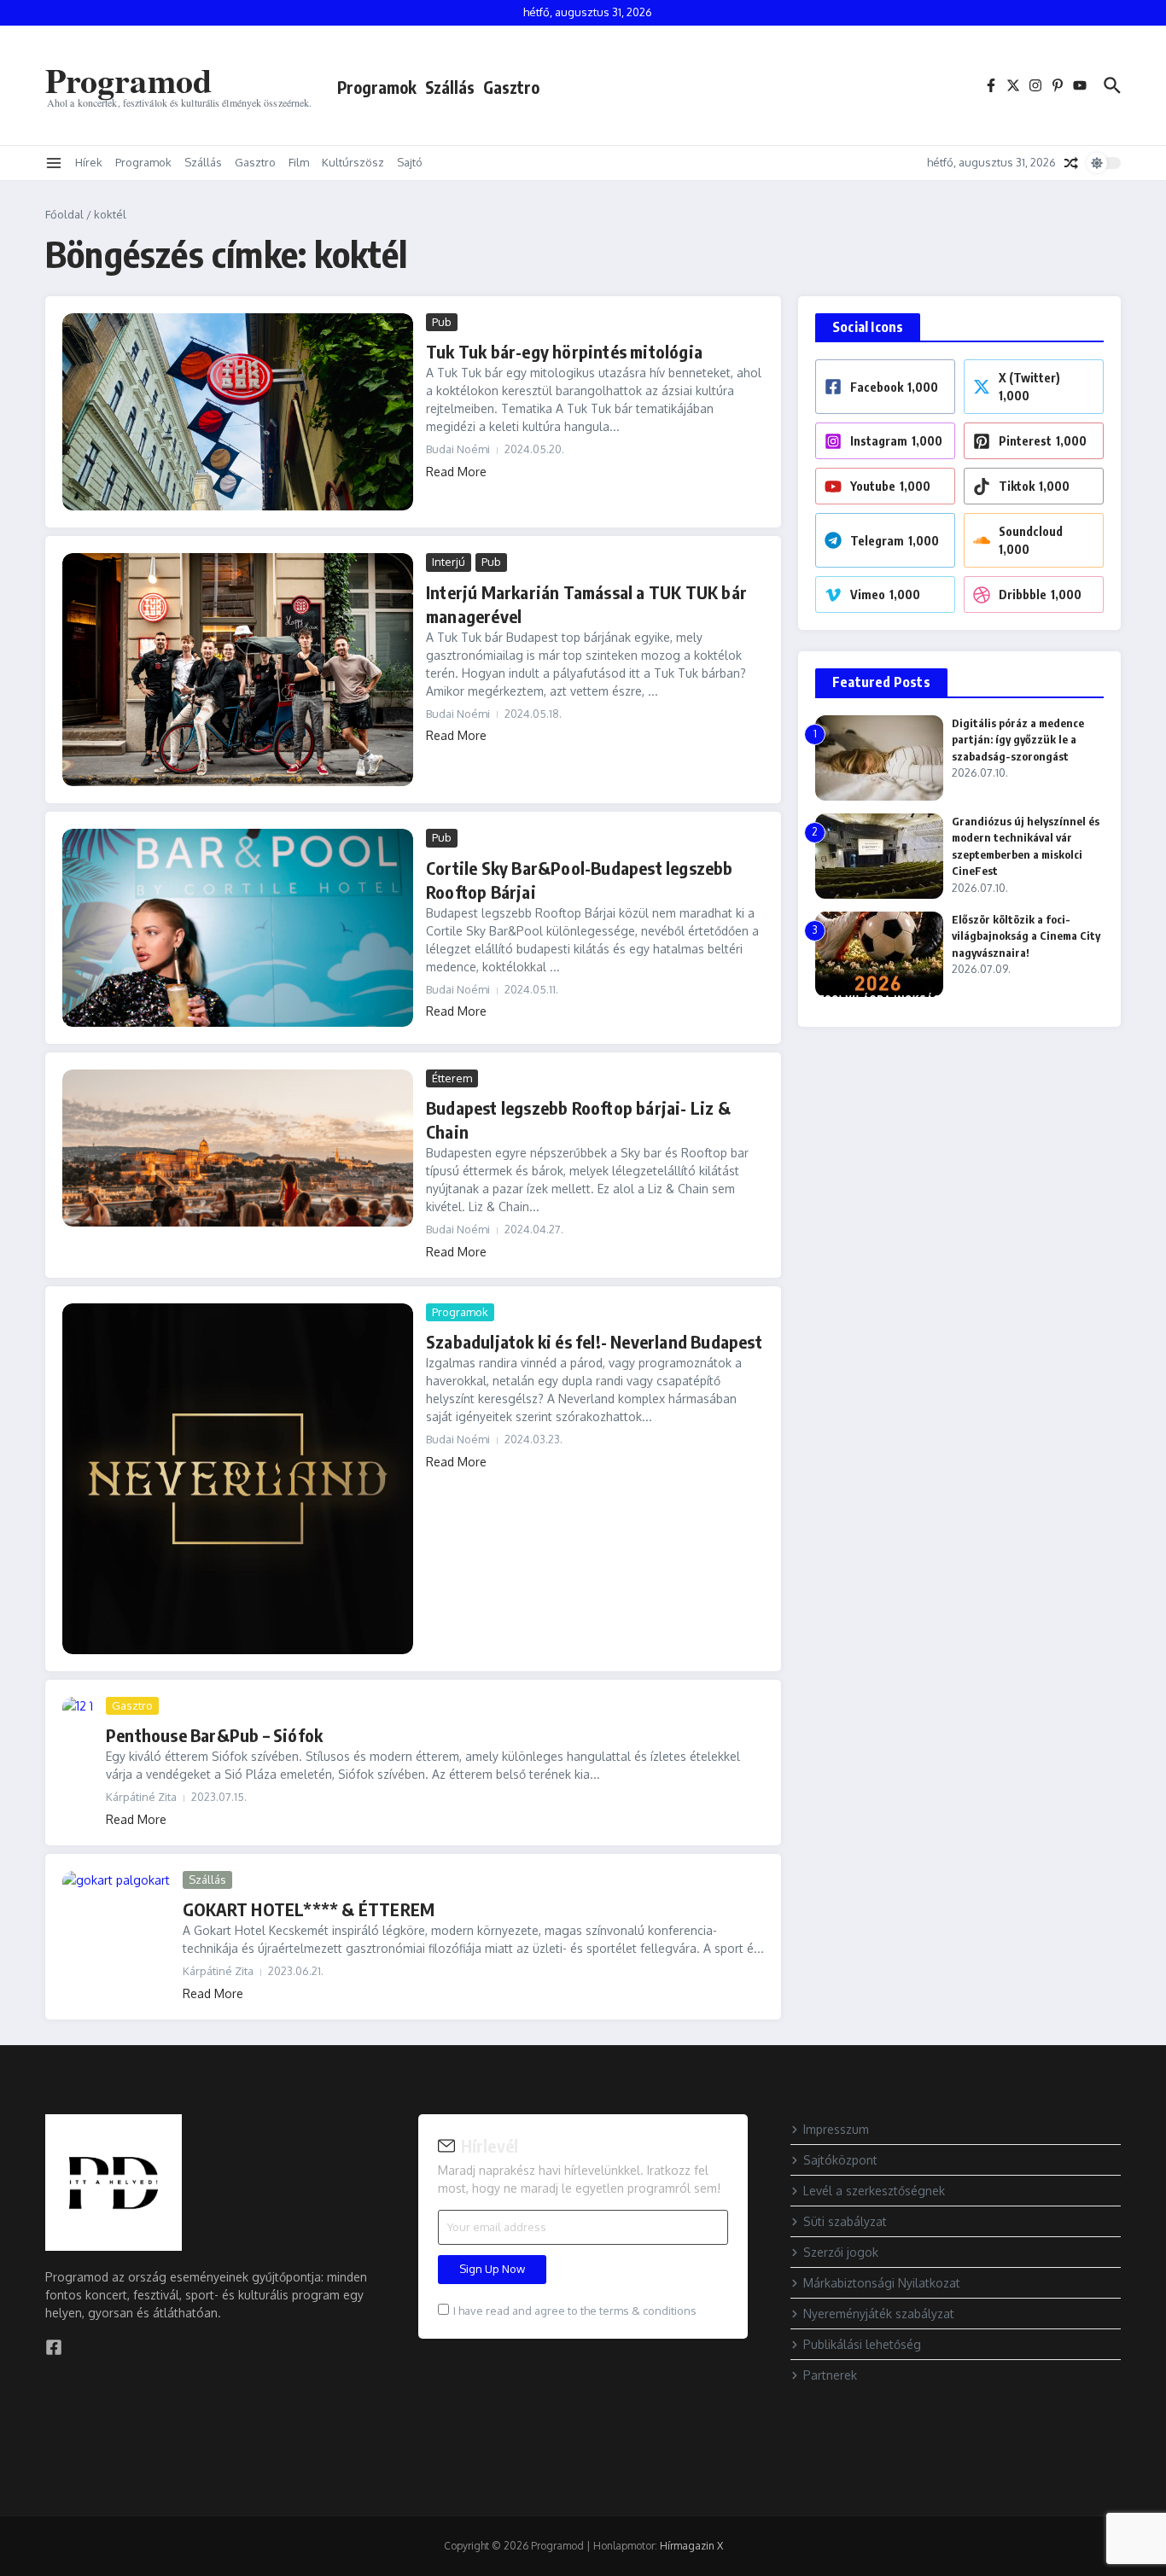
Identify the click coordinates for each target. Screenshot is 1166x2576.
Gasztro (511, 87)
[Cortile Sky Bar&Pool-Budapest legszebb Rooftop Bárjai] (238, 927)
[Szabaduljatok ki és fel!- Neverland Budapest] (238, 1479)
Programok (377, 87)
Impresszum (836, 2129)
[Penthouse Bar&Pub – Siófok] (78, 1712)
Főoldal (64, 214)
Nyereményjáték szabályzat (879, 2314)
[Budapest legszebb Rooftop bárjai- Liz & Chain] (238, 1148)
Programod (128, 80)
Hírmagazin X (691, 2546)
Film (299, 162)
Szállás (450, 87)
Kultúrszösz (353, 162)
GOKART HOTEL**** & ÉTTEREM (309, 1909)
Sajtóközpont (840, 2160)
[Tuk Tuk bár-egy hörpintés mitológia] (238, 412)
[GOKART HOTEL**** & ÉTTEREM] (116, 1907)
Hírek (89, 162)
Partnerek (830, 2375)
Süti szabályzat (845, 2221)
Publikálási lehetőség (862, 2344)
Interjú (449, 562)
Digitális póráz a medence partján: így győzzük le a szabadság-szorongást (1018, 740)
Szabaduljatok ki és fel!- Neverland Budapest (594, 1341)
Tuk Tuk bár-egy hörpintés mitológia (564, 351)
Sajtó (410, 162)
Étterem (452, 1078)
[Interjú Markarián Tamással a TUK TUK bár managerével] (238, 670)
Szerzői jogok (841, 2252)
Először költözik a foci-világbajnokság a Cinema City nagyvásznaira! (1026, 936)
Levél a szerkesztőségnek (874, 2191)
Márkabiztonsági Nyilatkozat (882, 2283)
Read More (456, 472)
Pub (442, 322)
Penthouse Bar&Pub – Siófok (214, 1735)
